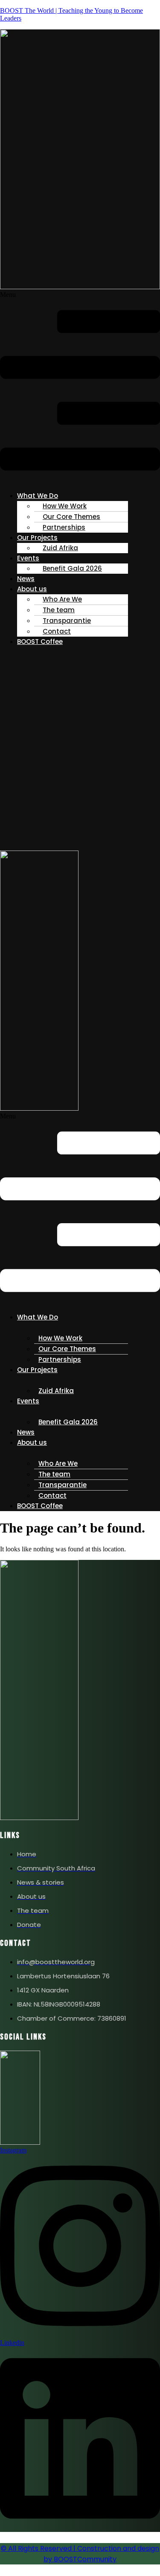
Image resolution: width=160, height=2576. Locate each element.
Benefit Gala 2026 (72, 568)
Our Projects (37, 1370)
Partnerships (64, 527)
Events (28, 558)
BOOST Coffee (40, 642)
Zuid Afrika (60, 548)
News (26, 579)
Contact (57, 631)
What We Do (38, 1317)
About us (32, 589)
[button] (80, 387)
